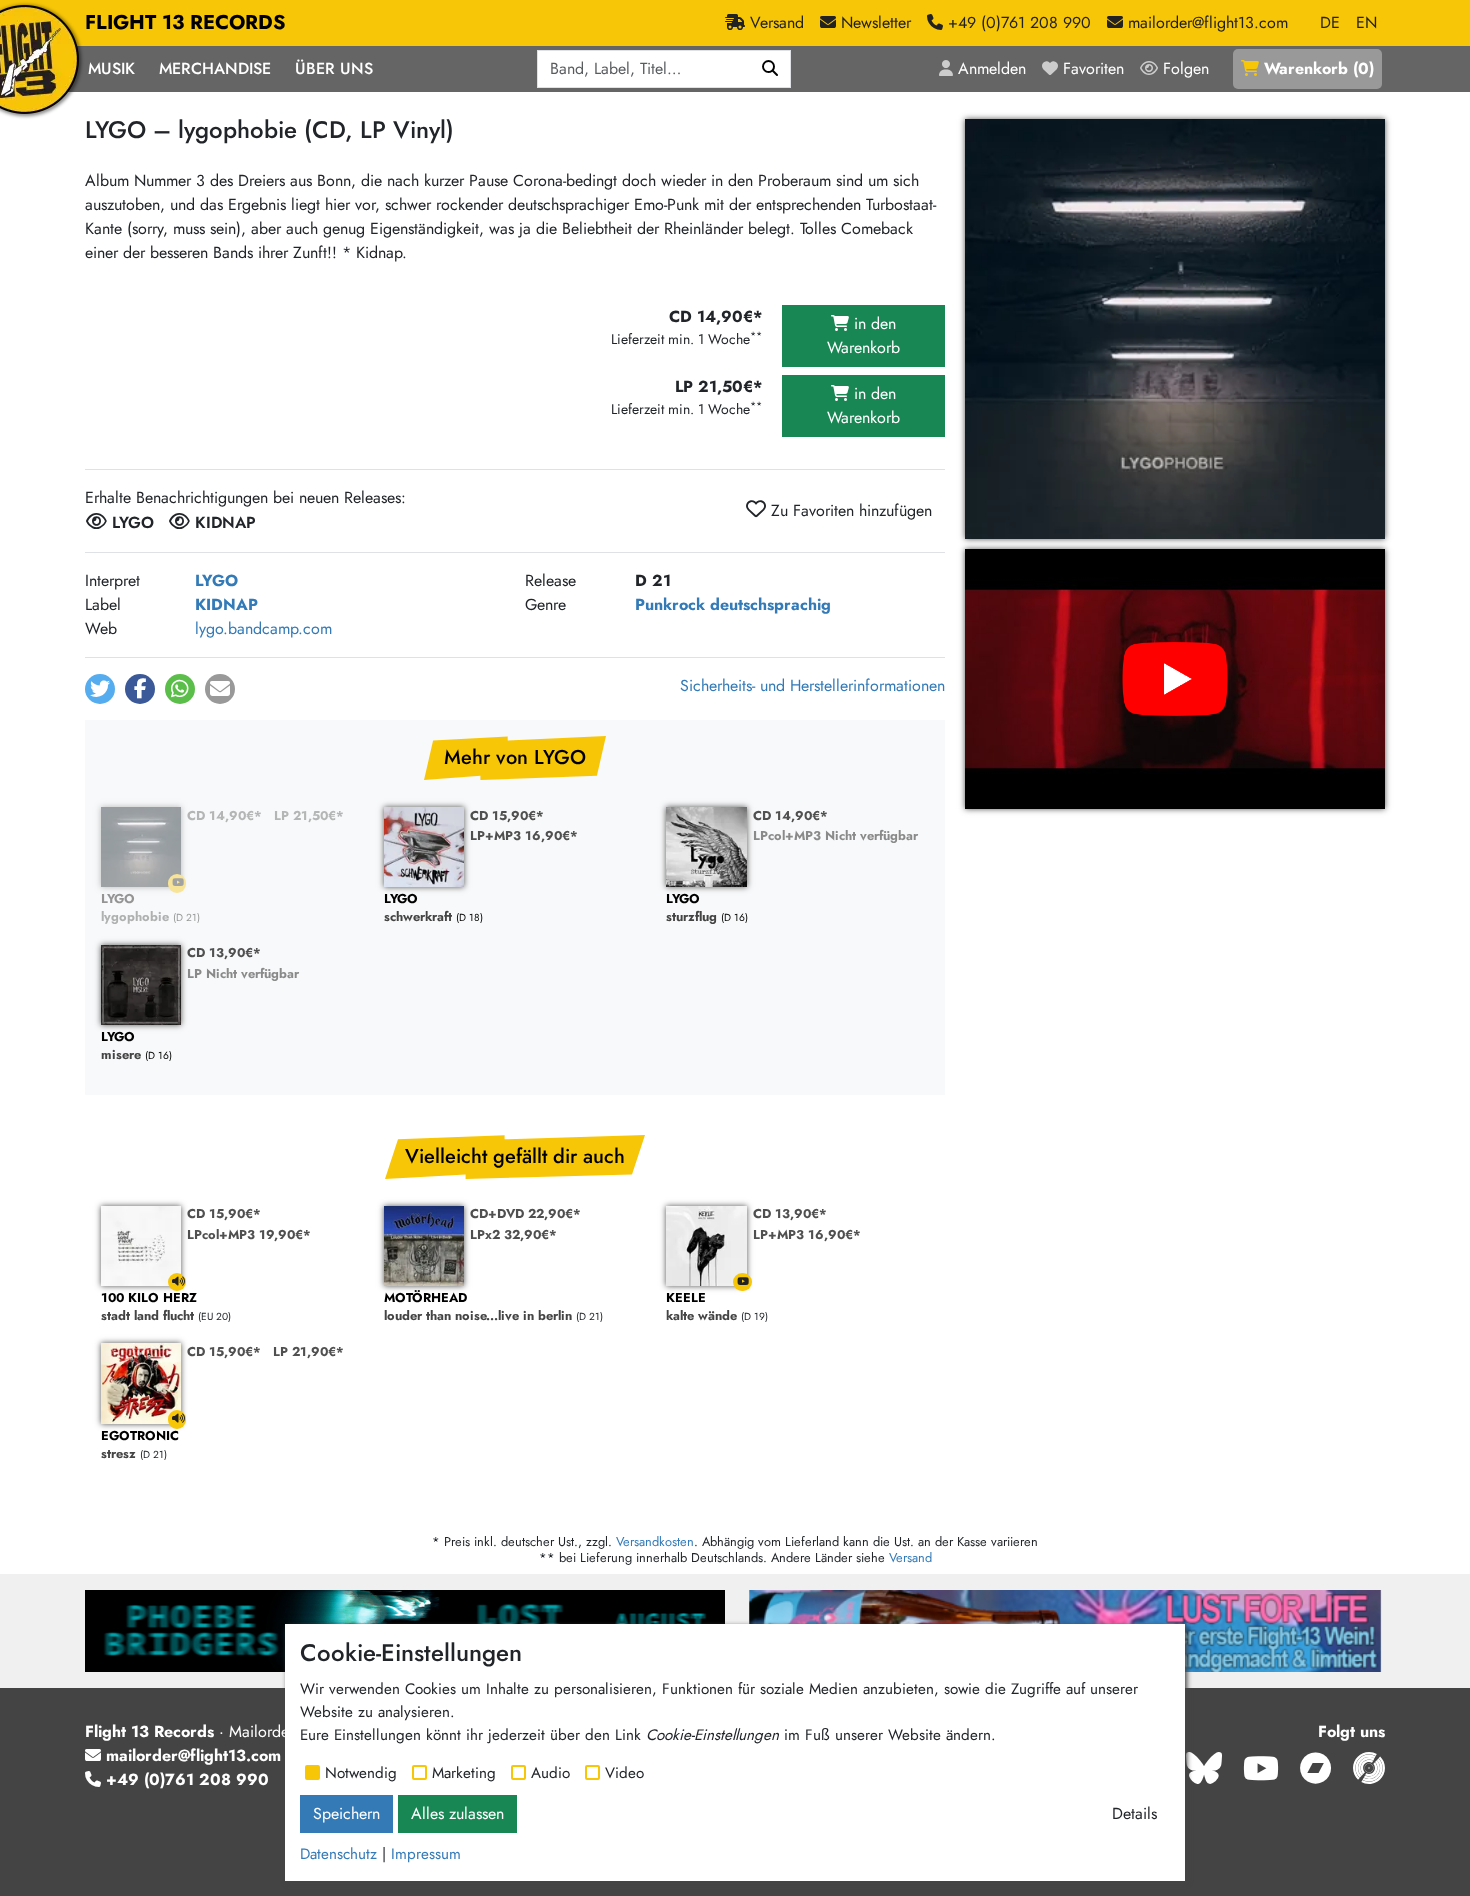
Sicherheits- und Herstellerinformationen (812, 685)
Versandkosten (655, 1541)
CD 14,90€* (224, 815)
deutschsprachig (770, 604)
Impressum (426, 1854)
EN (1366, 22)
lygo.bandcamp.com (263, 628)
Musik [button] (111, 68)
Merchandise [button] (215, 68)
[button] (100, 689)
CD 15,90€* (507, 815)
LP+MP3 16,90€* (524, 835)
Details (1134, 1813)
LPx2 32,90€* (513, 1234)
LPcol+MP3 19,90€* (249, 1234)
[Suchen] (770, 69)
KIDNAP (226, 604)
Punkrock (670, 604)
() (1319, 68)
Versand (910, 1557)
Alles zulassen (457, 1813)
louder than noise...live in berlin (478, 1307)
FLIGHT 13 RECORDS (185, 22)
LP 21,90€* (308, 1351)
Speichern (346, 1813)
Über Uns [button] (334, 68)
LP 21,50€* (309, 815)
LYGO (216, 580)
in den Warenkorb (863, 335)
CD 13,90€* (224, 952)
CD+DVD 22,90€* (525, 1213)
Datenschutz (338, 1854)
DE (1330, 22)
